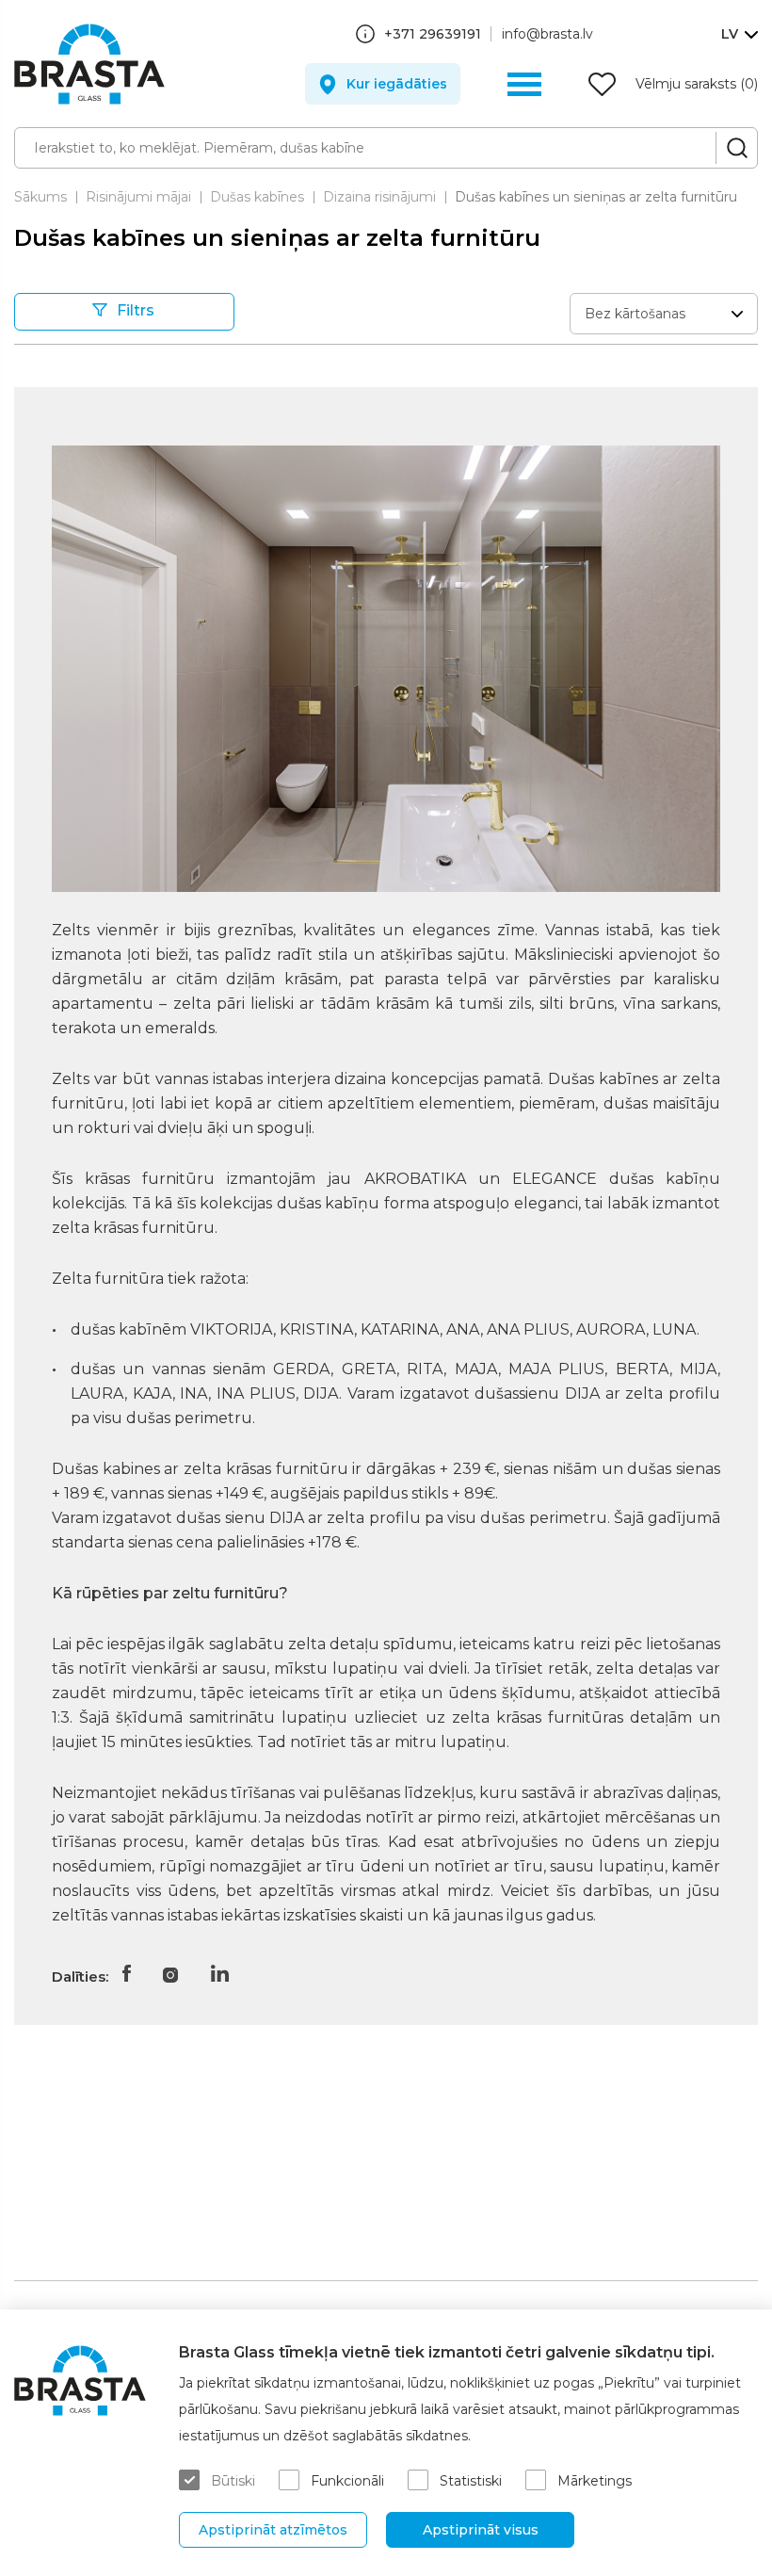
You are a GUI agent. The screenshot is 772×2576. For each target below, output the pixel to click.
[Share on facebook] (126, 1973)
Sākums (40, 197)
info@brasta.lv (547, 34)
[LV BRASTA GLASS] (89, 64)
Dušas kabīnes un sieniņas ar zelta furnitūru (596, 197)
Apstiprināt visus (481, 2530)
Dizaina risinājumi (379, 197)
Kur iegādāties (397, 84)
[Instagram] (170, 1973)
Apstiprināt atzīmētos (273, 2530)
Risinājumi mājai (138, 197)
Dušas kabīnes (257, 197)
